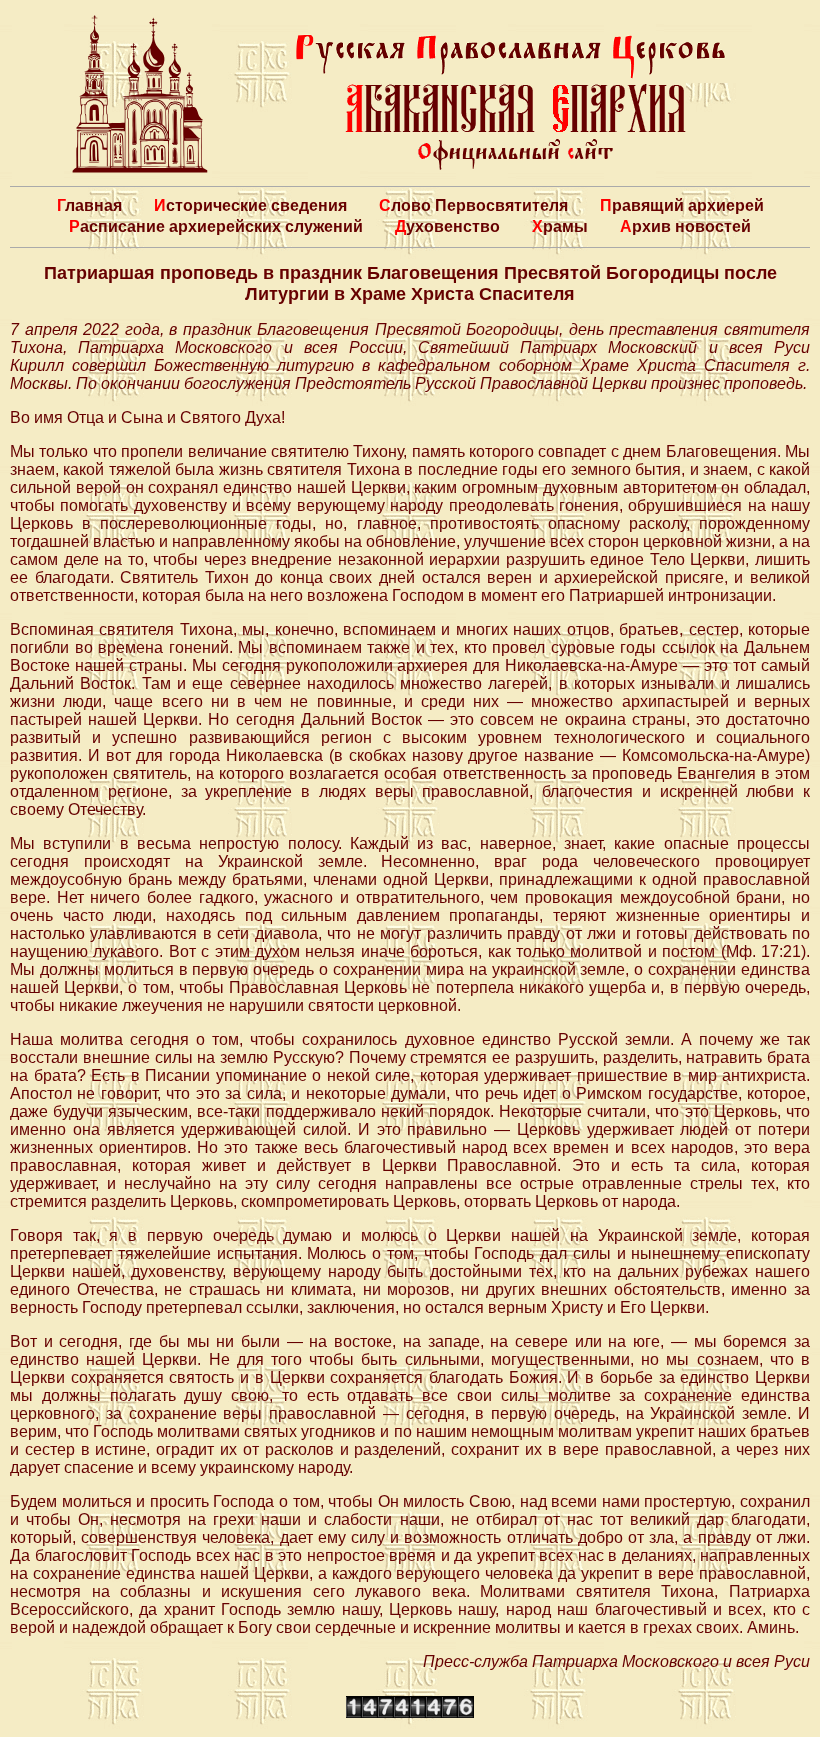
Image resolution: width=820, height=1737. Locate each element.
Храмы (560, 226)
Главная (89, 205)
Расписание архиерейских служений (216, 226)
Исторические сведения (250, 205)
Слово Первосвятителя (473, 205)
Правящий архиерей (682, 205)
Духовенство (447, 226)
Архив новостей (685, 226)
